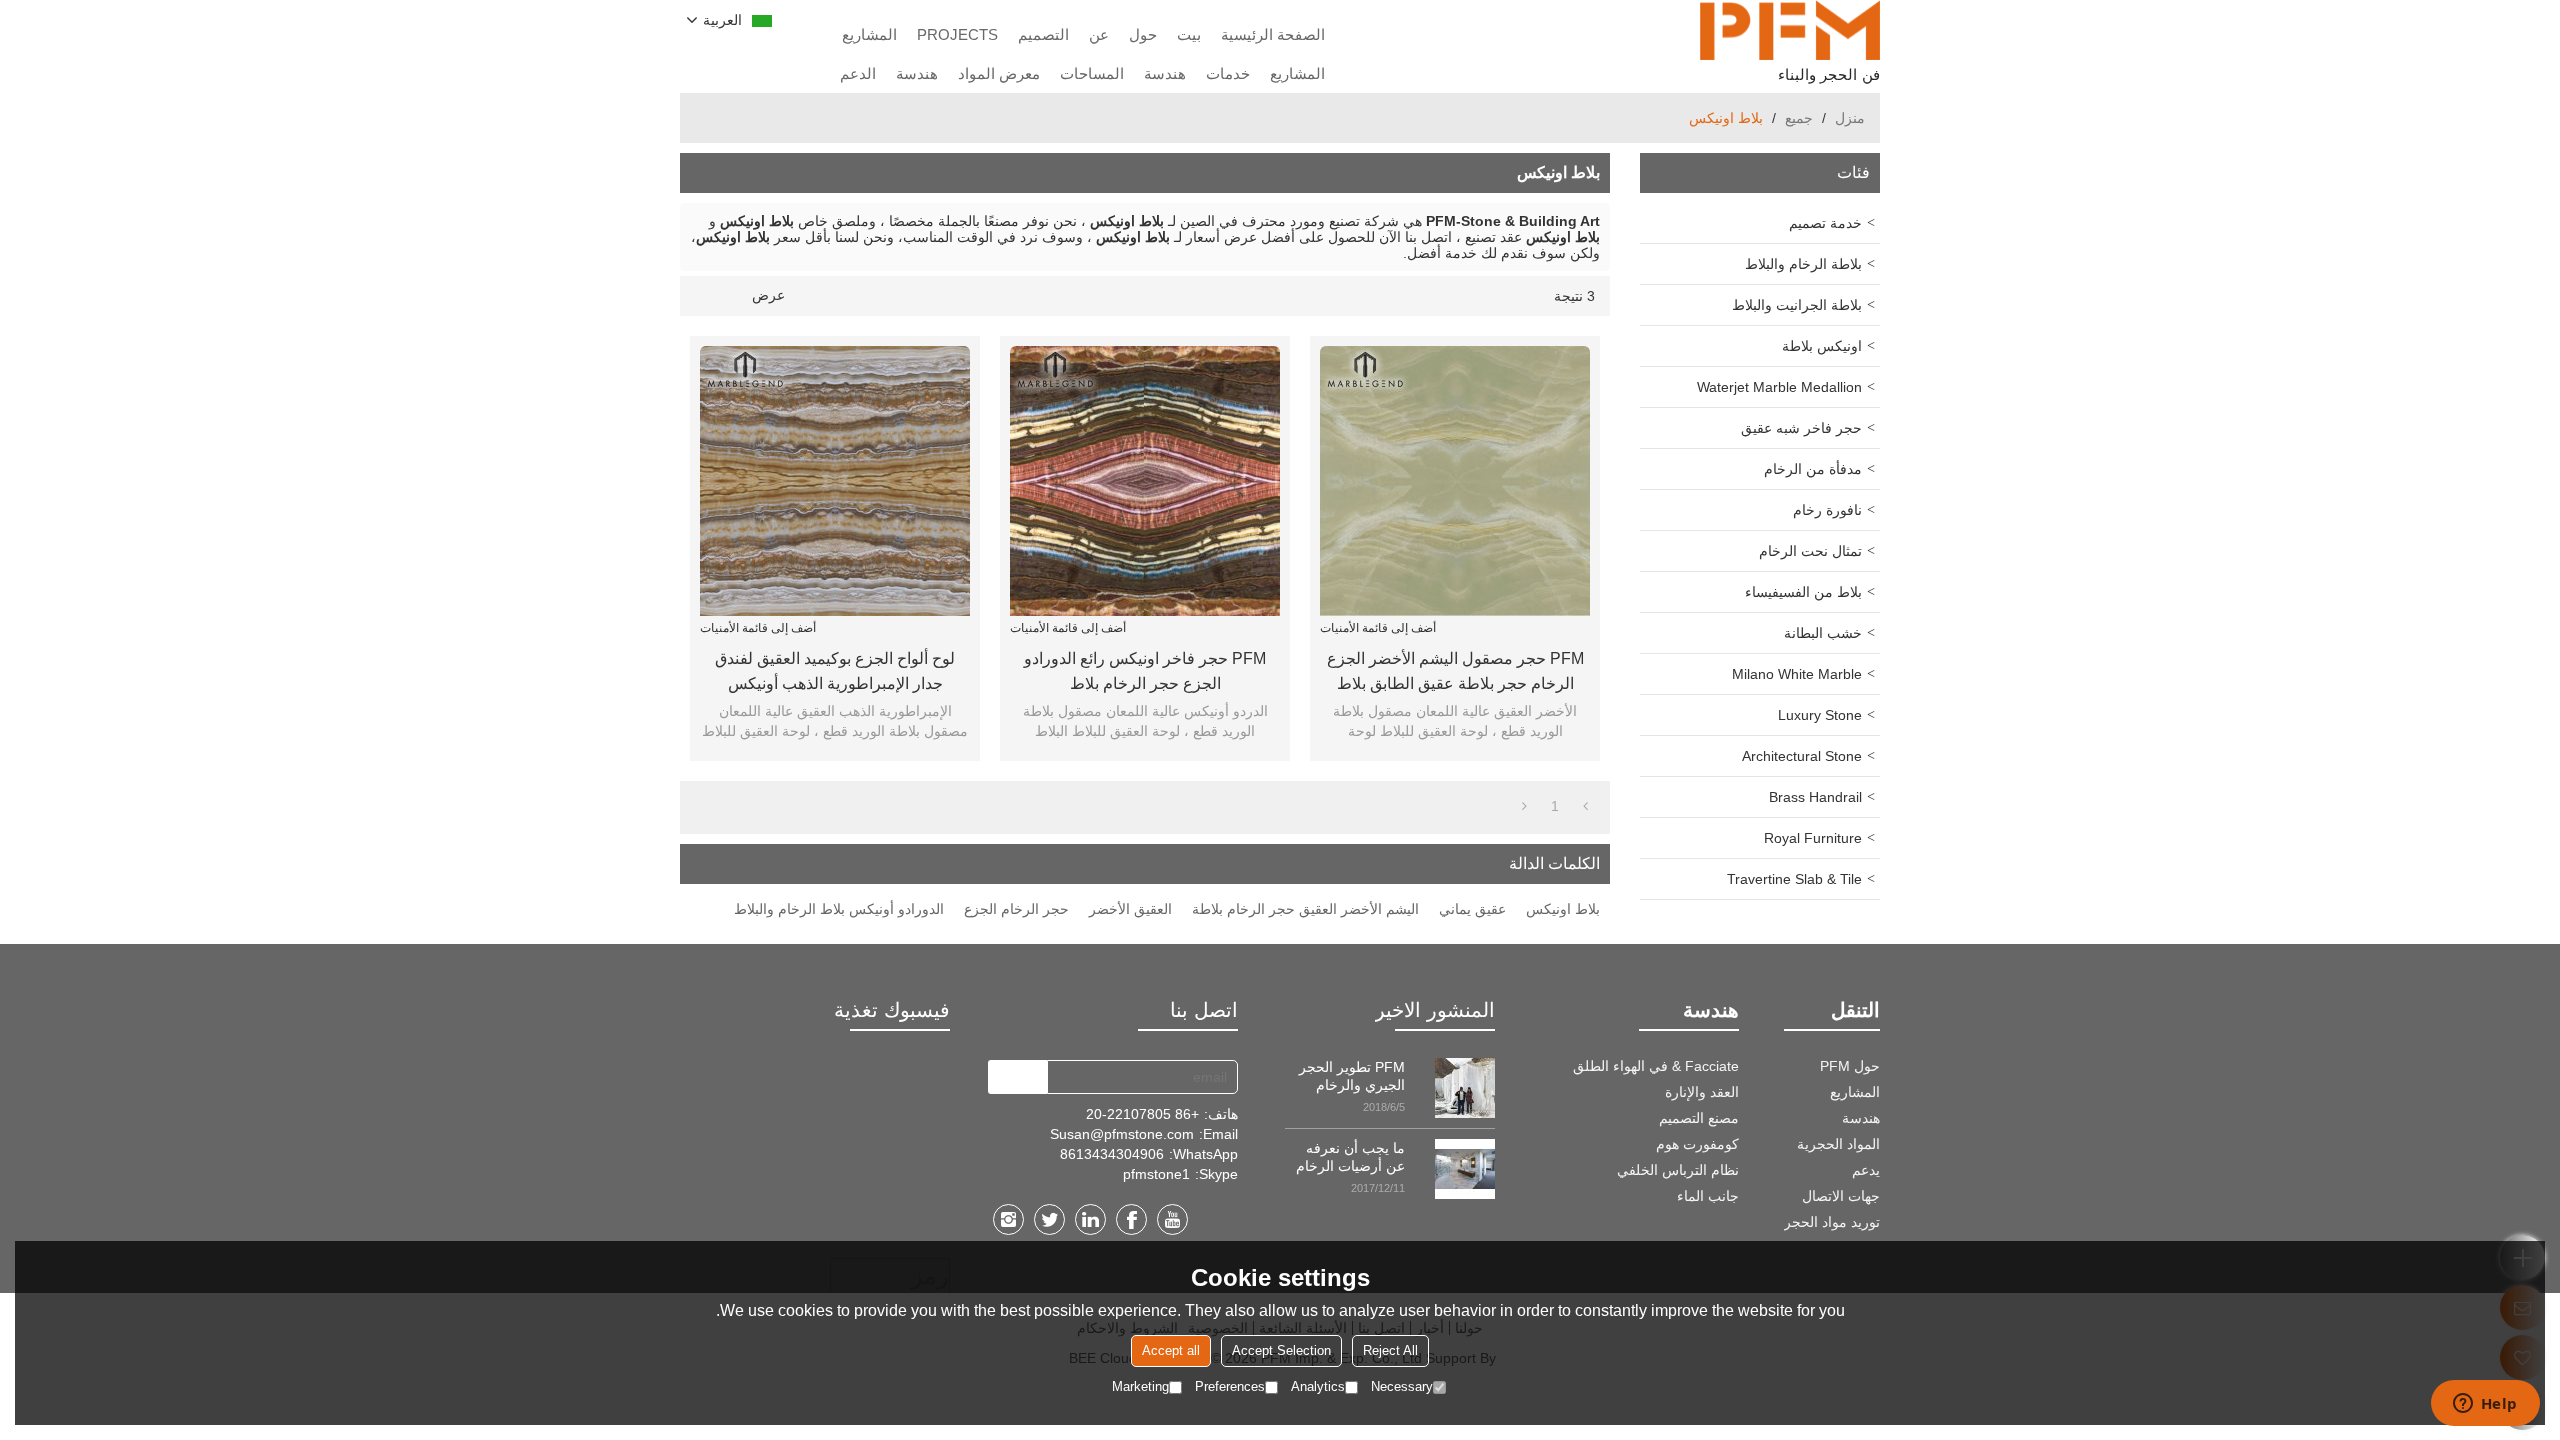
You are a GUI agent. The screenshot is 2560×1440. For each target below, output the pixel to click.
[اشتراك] (1017, 1077)
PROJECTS (957, 34)
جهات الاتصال (1841, 1196)
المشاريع (869, 34)
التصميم (1043, 34)
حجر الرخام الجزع (1016, 909)
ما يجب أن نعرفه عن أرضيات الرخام (1350, 1157)
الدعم (858, 73)
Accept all (1171, 1350)
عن (1099, 34)
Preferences (1230, 1386)
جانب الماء (1708, 1196)
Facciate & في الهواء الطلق (1656, 1066)
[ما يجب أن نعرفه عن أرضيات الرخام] (1465, 1169)
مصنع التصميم (1699, 1118)
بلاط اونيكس (1563, 909)
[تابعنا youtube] (1172, 1219)
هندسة (1165, 73)
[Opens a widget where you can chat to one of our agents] (2485, 1405)
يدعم (1866, 1170)
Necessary (1402, 1386)
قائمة (734, 296)
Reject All (1390, 1350)
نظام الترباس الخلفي (1678, 1170)
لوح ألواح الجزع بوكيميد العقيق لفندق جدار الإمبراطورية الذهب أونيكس (835, 671)
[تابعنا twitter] (1049, 1219)
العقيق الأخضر (1130, 909)
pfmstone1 (1156, 1174)
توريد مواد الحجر (1832, 1222)
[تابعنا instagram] (1008, 1219)
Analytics (1318, 1386)
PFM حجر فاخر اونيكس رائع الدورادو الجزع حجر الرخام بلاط (1145, 671)
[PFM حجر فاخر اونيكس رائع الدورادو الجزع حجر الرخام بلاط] (1145, 481)
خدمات (1228, 73)
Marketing (1140, 1386)
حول (1143, 34)
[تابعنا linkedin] (1090, 1219)
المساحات (1092, 73)
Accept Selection (1281, 1350)
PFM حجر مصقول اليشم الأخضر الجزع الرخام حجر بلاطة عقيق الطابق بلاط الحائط (1455, 673)
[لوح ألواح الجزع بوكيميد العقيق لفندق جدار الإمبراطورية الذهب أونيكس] (835, 481)
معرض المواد (999, 73)
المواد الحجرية (1838, 1144)
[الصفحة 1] (1585, 806)
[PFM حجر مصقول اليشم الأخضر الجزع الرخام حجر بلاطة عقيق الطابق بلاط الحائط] (1455, 481)
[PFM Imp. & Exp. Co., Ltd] (1790, 30)
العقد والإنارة (1702, 1092)
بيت (1189, 34)
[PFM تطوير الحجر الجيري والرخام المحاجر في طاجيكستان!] (1465, 1088)
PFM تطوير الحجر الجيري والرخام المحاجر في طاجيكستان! (1352, 1076)
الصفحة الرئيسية (1273, 34)
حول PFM (1850, 1066)
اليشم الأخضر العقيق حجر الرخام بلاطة (1305, 909)
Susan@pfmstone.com (1122, 1134)
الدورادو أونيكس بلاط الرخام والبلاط (839, 909)
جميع (1799, 118)
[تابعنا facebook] (1131, 1219)
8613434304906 (1112, 1154)
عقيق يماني (1472, 909)
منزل (1850, 118)
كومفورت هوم (1697, 1144)
